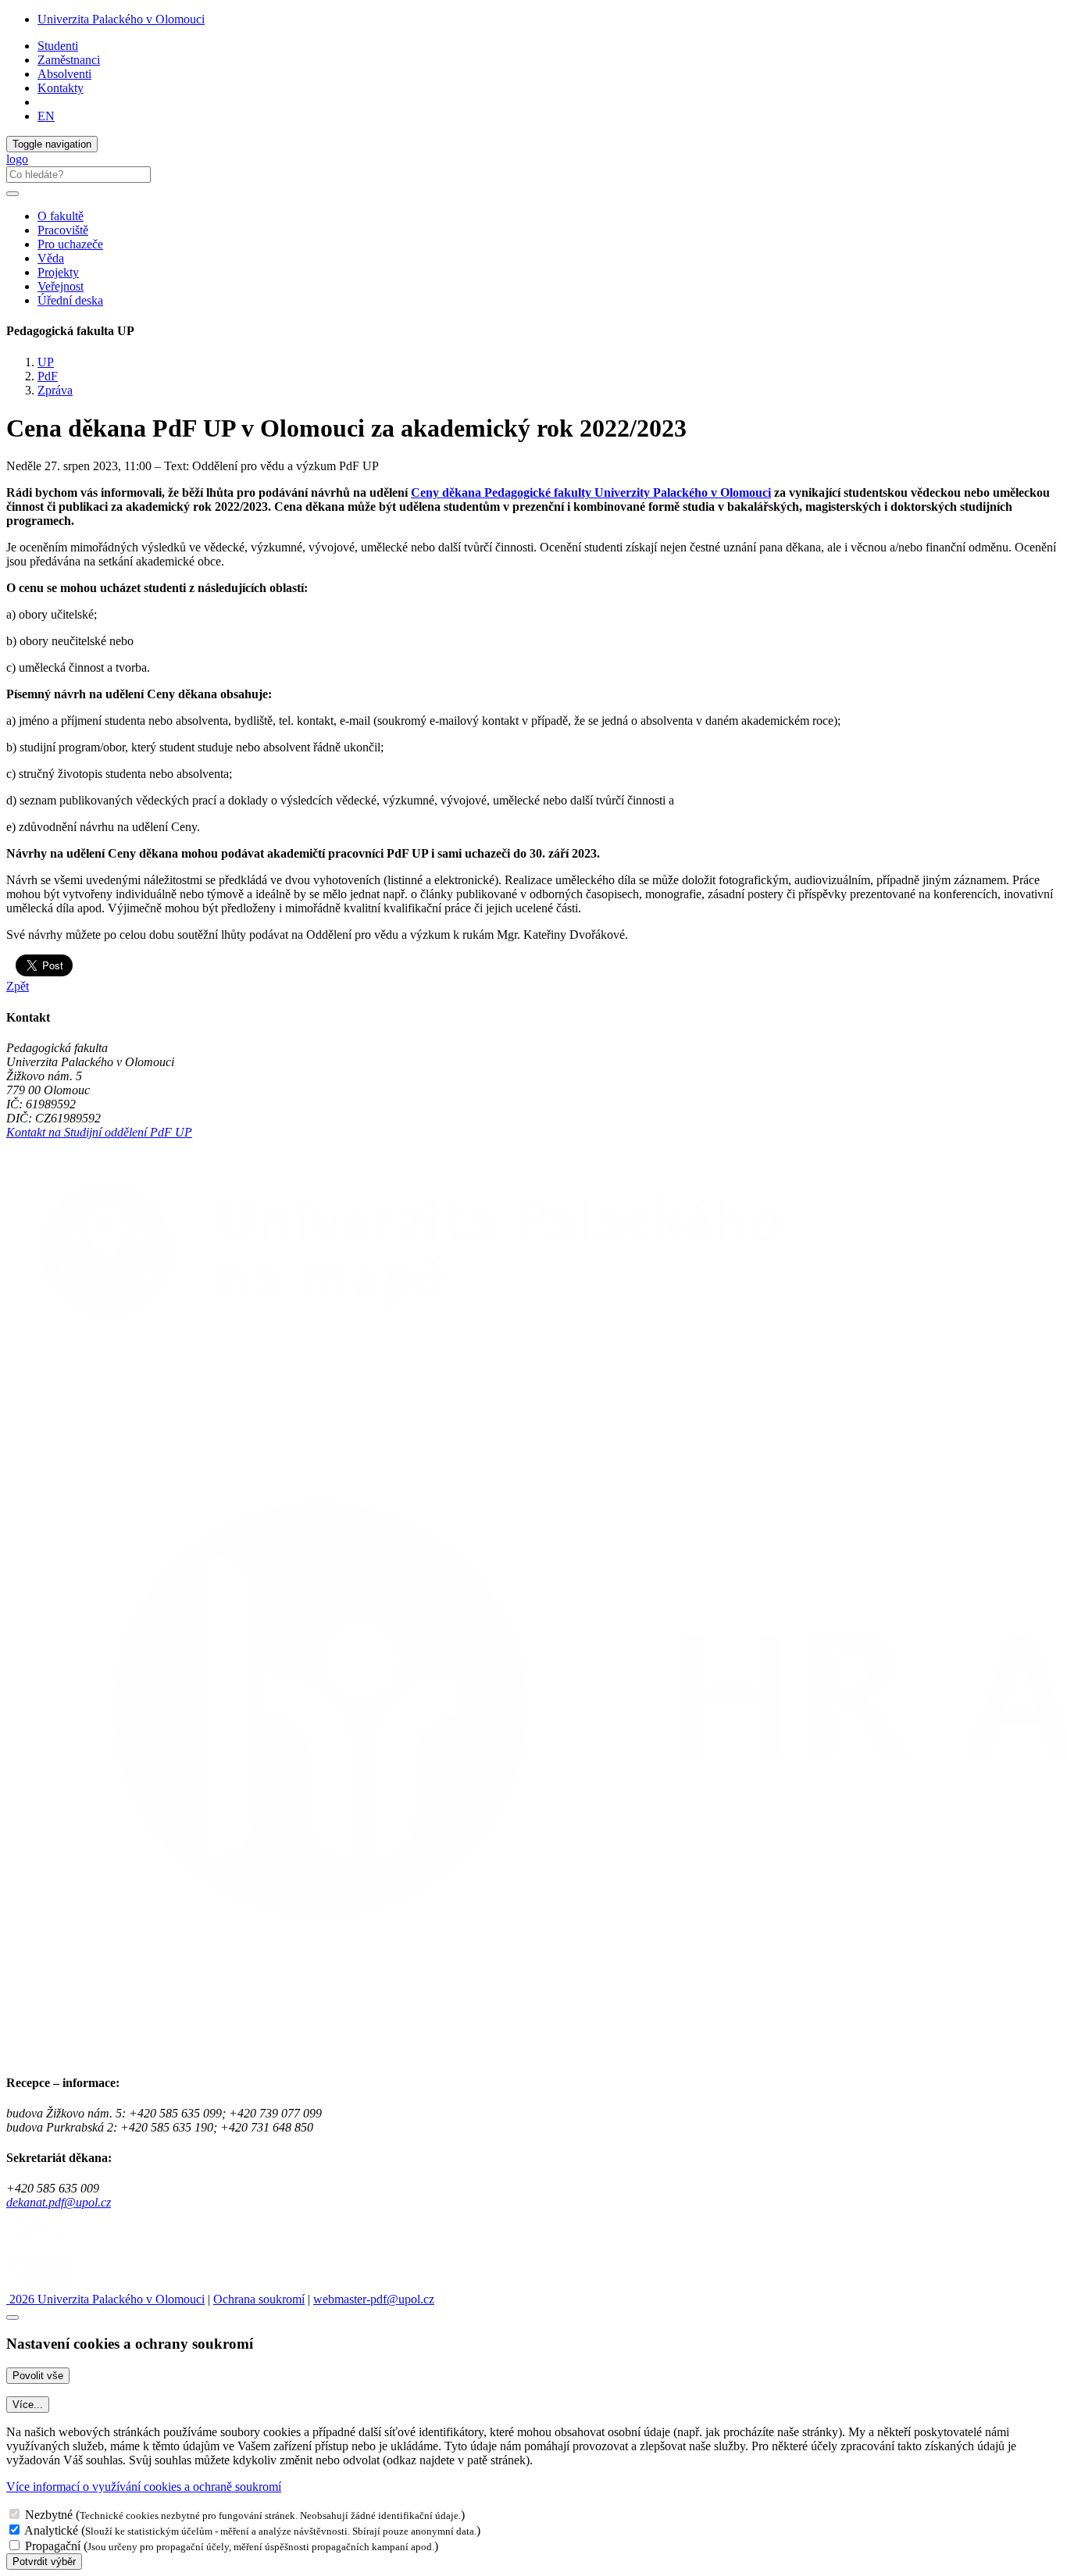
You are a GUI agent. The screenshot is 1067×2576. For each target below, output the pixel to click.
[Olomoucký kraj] (60, 2244)
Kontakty (61, 88)
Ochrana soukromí (259, 2299)
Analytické (51, 2530)
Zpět (18, 986)
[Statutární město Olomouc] (42, 2285)
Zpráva (55, 390)
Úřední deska (70, 300)
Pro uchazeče (70, 244)
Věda (51, 258)
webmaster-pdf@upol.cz (374, 2299)
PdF (48, 376)
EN (46, 116)
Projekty (58, 272)
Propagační (53, 2546)
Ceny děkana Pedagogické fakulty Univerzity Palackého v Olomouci (591, 492)
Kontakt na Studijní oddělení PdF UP (99, 1132)
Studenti (58, 46)
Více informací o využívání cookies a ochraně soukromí (144, 2487)
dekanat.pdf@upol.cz (59, 2202)
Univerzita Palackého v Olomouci (121, 19)
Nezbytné (49, 2515)
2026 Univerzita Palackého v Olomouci (105, 2299)
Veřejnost (61, 286)
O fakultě (61, 216)
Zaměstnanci (69, 60)
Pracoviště (63, 230)
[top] (12, 2317)
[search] (12, 194)
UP (46, 362)
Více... (28, 2405)
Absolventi (64, 74)
